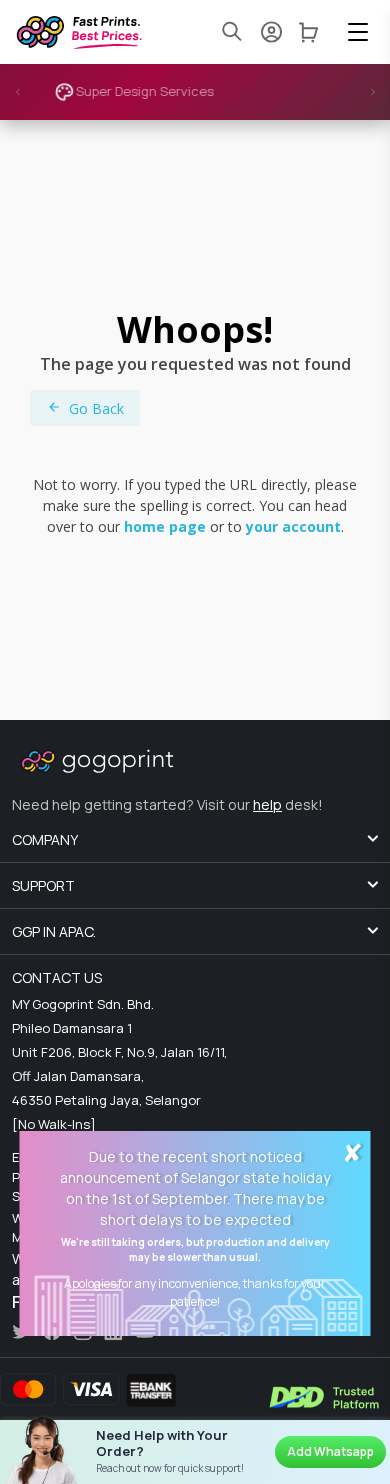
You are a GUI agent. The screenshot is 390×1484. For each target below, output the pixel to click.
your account (293, 526)
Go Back (96, 408)
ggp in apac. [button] (54, 931)
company (45, 839)
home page (165, 526)
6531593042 (79, 1217)
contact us (57, 977)
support (43, 885)
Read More (285, 96)
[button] (358, 32)
